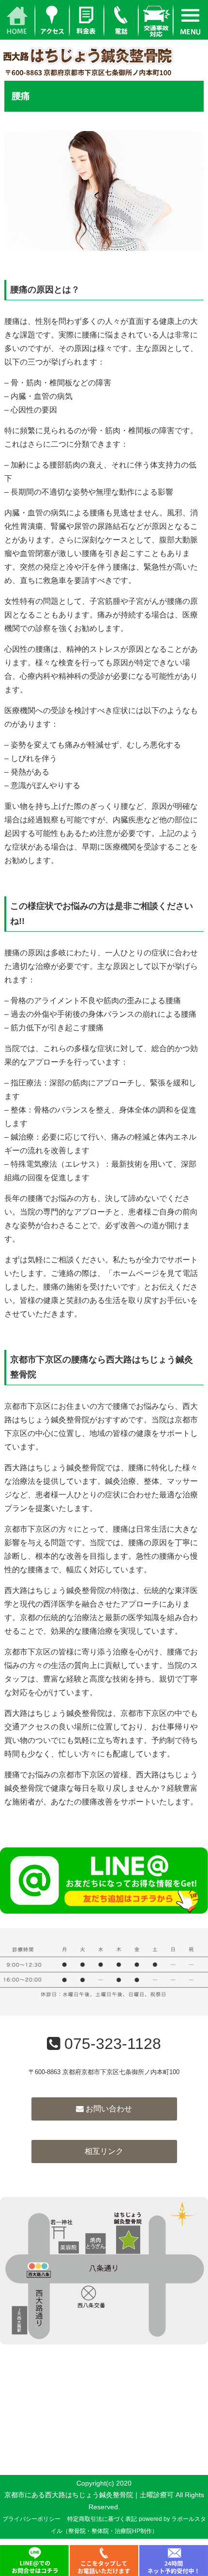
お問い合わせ (108, 2109)
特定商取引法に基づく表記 (102, 2519)
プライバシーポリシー (31, 2519)
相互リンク (104, 2151)
